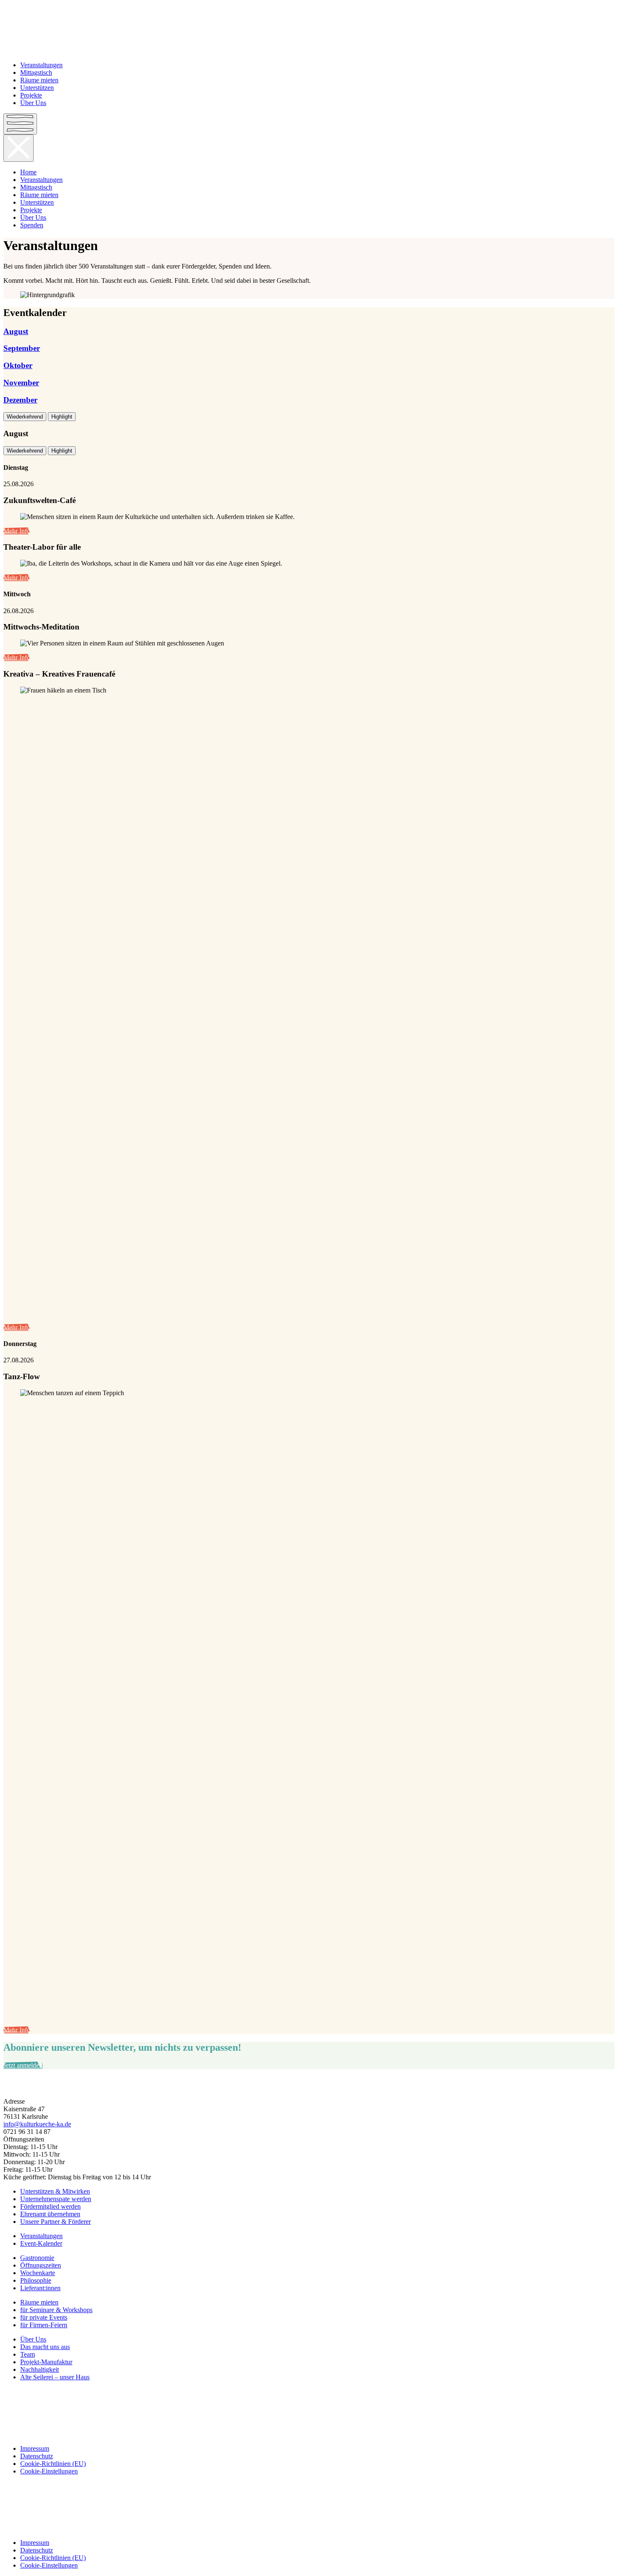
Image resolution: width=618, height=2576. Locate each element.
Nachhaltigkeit (40, 2369)
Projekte (31, 95)
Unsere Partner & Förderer (55, 2222)
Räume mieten (39, 80)
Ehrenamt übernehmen (50, 2214)
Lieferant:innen (40, 2288)
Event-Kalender (41, 2243)
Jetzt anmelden (23, 2065)
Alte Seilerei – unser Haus (55, 2377)
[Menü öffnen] (20, 124)
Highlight (62, 417)
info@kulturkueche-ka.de (37, 2124)
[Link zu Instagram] (309, 2406)
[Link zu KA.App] (309, 2434)
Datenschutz (37, 2456)
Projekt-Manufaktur (46, 2362)
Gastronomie (37, 2258)
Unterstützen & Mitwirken (55, 2191)
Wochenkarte (38, 2273)
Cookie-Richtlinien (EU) (53, 2464)
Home (28, 172)
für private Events (44, 2317)
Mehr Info (17, 531)
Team (28, 2354)
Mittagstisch (36, 72)
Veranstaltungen (41, 65)
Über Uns (33, 103)
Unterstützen (37, 88)
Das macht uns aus (45, 2347)
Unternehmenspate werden (56, 2199)
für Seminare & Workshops (56, 2310)
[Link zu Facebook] (309, 2392)
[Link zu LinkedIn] (309, 2420)
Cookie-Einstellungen (49, 2471)
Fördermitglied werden (50, 2206)
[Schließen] (18, 148)
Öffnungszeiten (41, 2265)
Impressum (35, 2448)
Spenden (32, 225)
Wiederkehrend (25, 417)
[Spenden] (309, 2087)
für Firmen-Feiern (44, 2325)
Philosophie (36, 2280)
